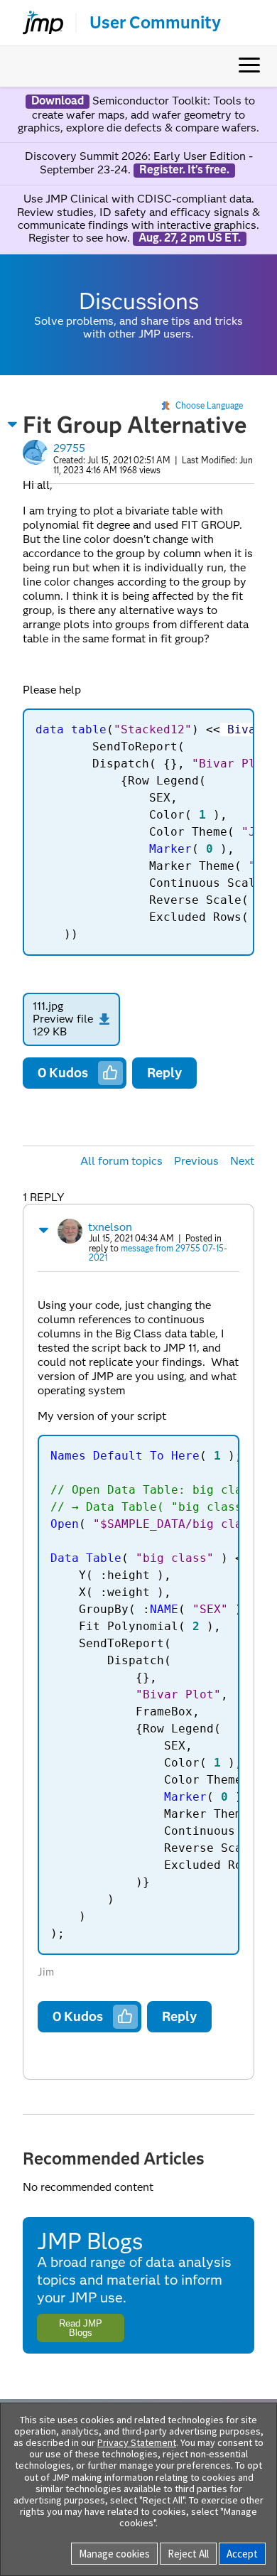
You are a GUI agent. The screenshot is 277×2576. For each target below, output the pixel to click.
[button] (13, 424)
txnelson (110, 1227)
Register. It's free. (184, 170)
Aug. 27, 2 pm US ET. (190, 238)
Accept (242, 2554)
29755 (69, 448)
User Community (155, 23)
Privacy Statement (137, 2442)
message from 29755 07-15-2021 (158, 1253)
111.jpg (48, 1006)
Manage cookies (114, 2554)
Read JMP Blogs (81, 2328)
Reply (164, 1073)
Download (58, 101)
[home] (37, 23)
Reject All (188, 2554)
